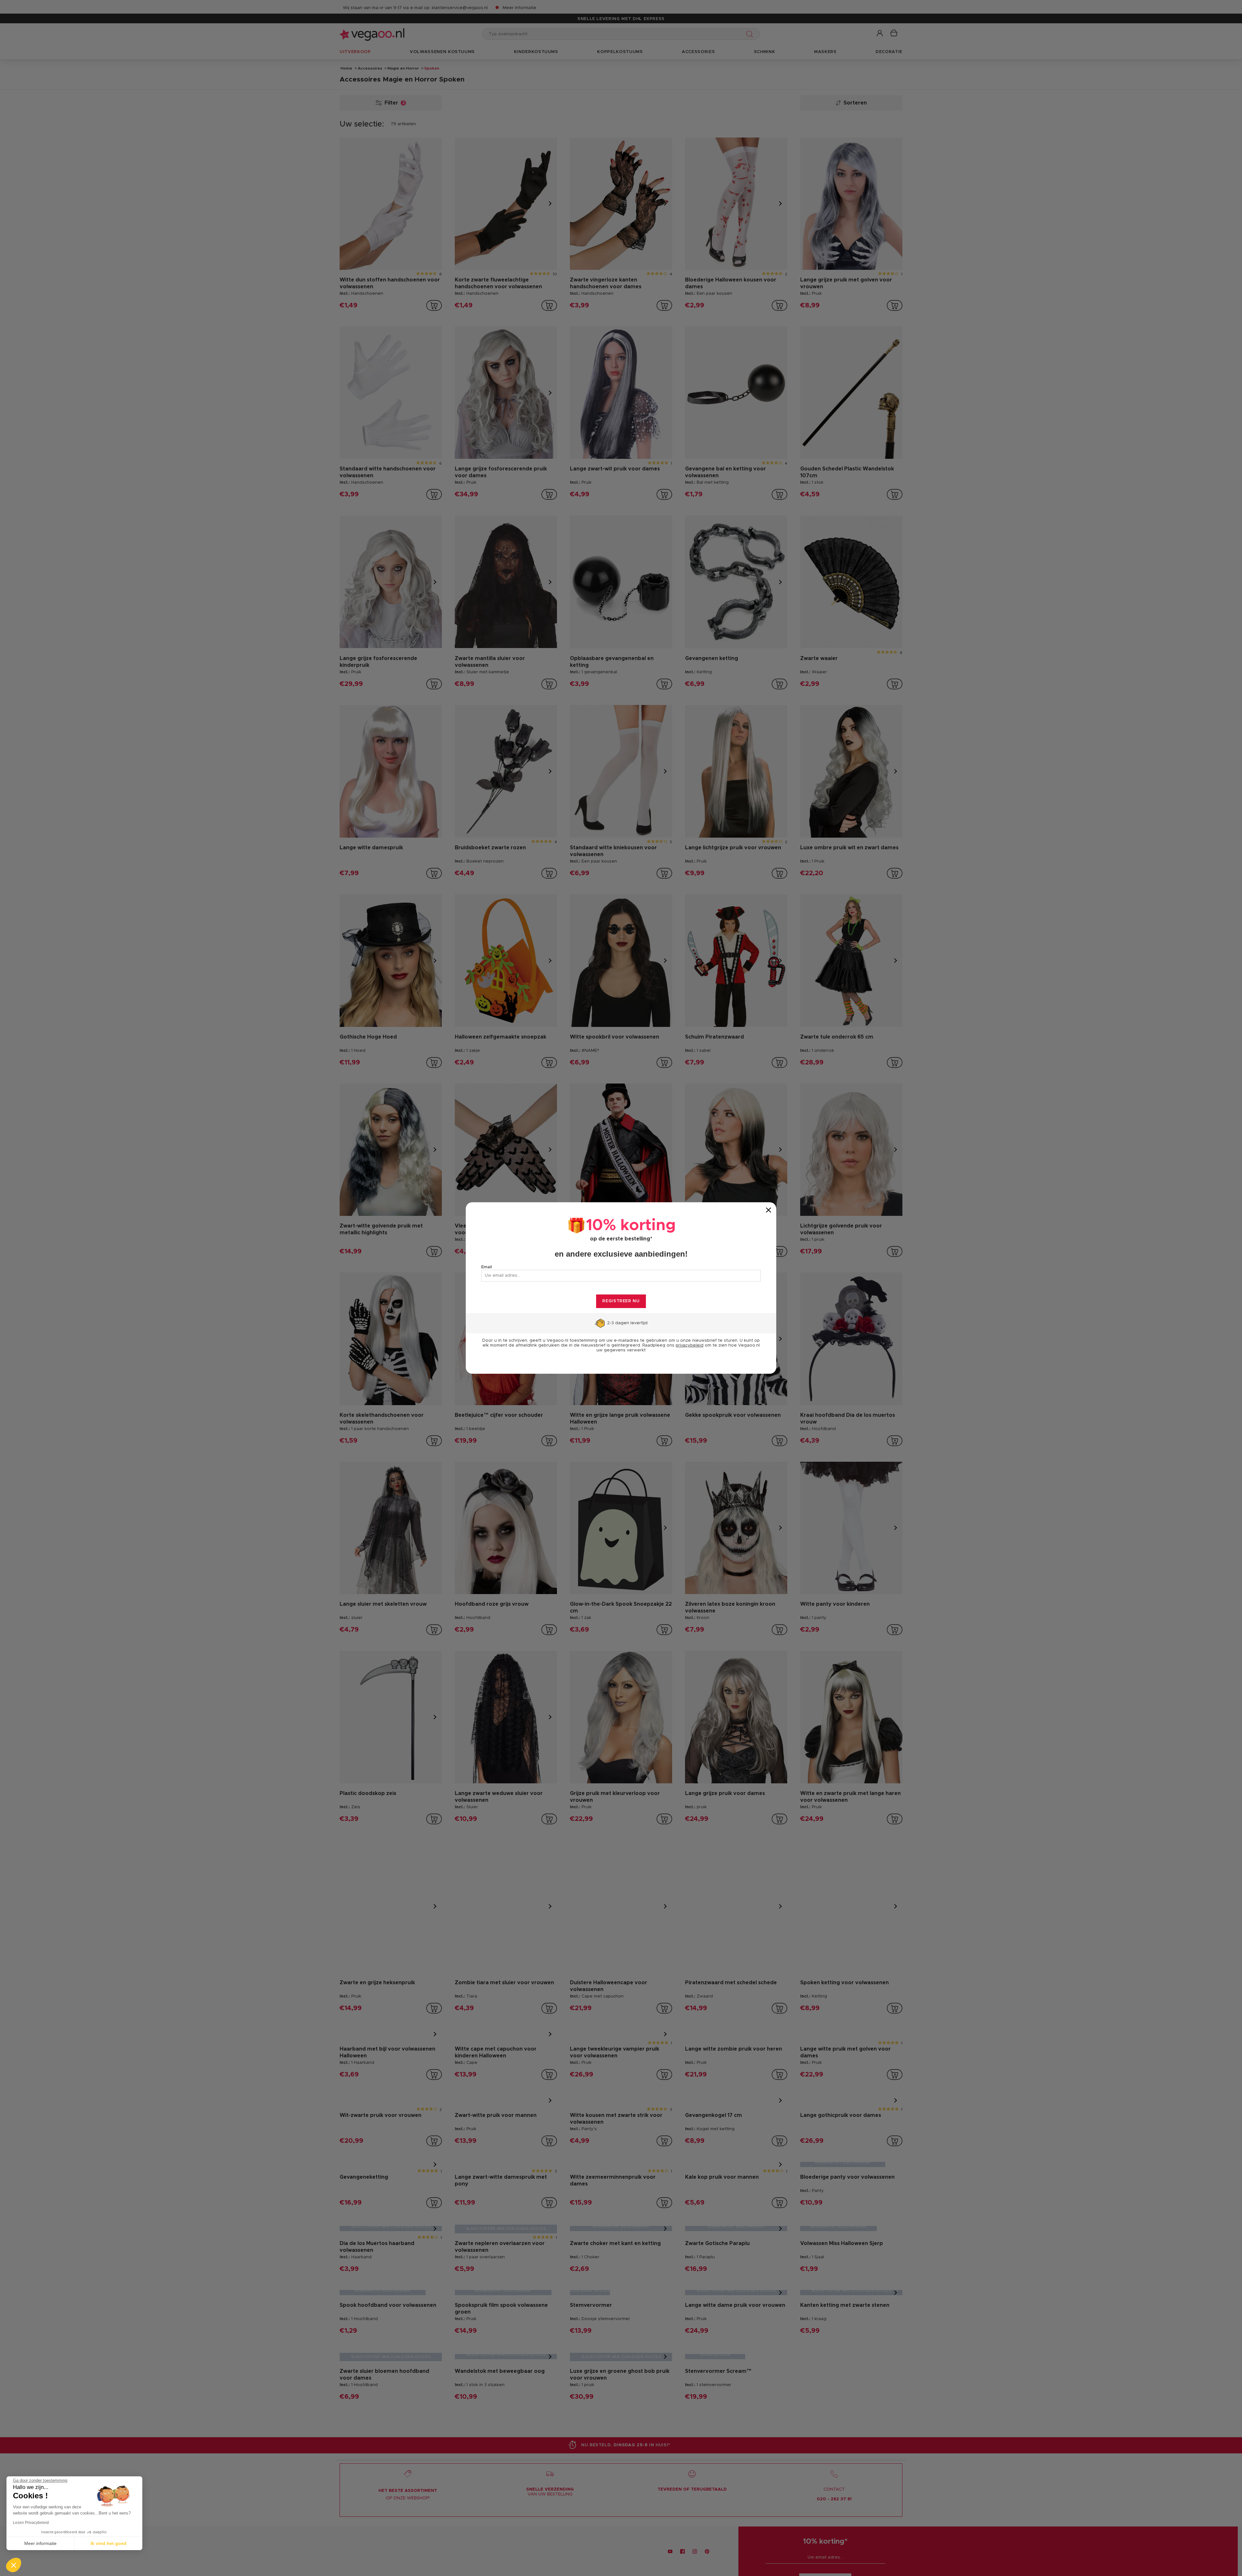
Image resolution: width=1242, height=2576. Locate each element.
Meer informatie (40, 2543)
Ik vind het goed (109, 2543)
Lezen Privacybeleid (31, 2523)
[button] (14, 2565)
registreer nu (621, 1301)
